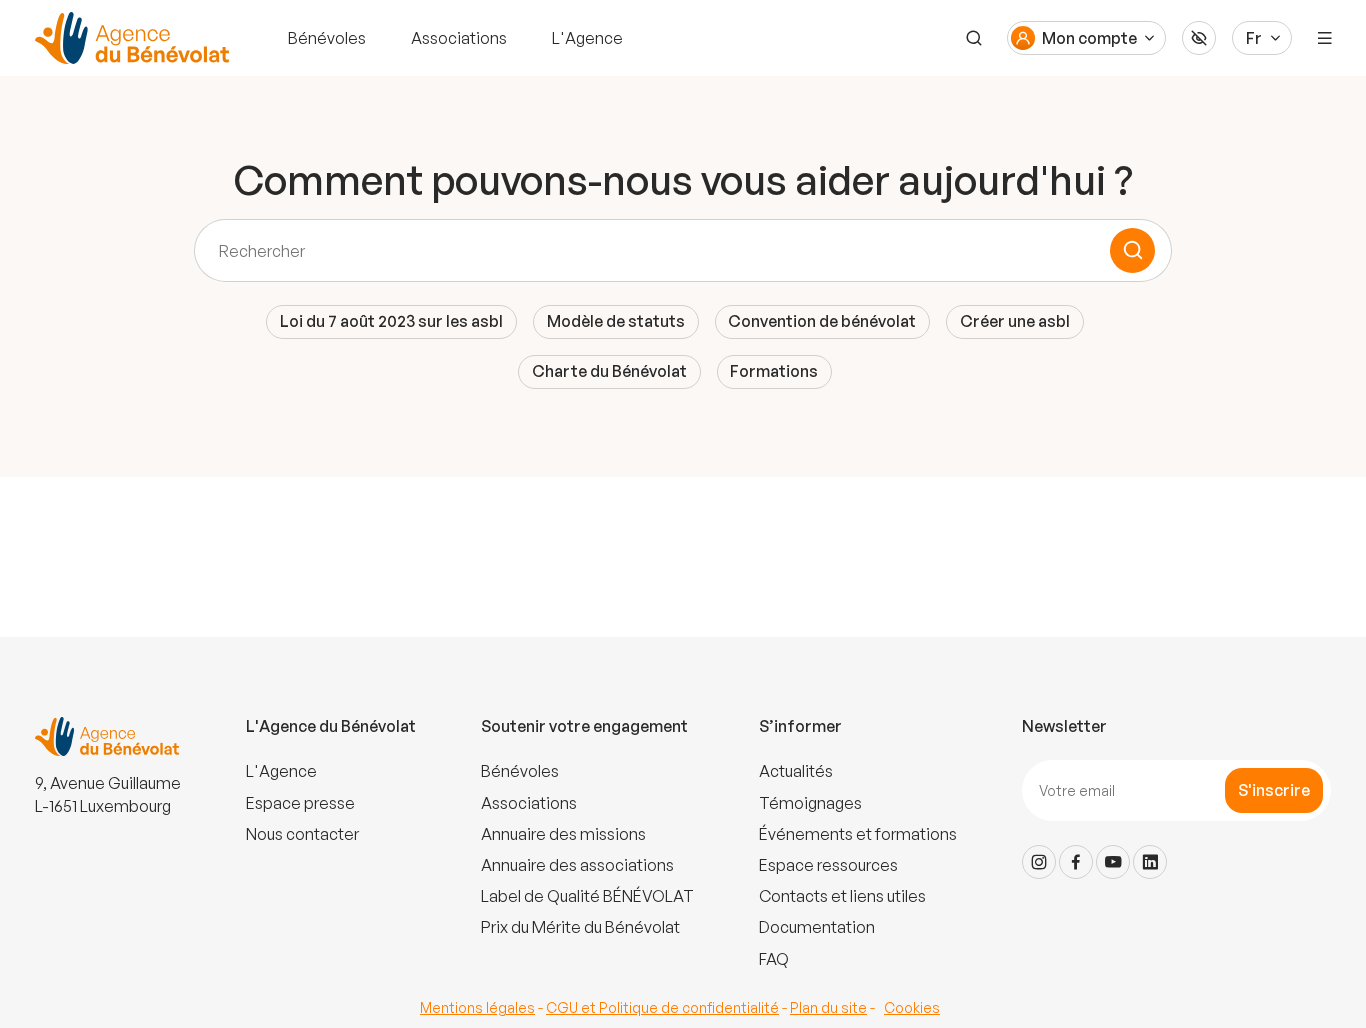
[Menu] (1325, 38)
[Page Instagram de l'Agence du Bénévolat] (1039, 862)
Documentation (817, 927)
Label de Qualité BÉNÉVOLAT (587, 896)
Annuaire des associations (577, 865)
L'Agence (587, 38)
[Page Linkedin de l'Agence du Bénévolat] (1150, 862)
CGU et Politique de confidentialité (662, 1007)
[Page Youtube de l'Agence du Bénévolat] (1113, 862)
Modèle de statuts (616, 321)
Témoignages (810, 803)
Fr (1254, 38)
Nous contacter (302, 834)
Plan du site (828, 1007)
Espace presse (300, 803)
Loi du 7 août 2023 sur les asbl (391, 321)
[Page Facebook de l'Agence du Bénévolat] (1076, 862)
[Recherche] (974, 38)
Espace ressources (828, 865)
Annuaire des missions (563, 834)
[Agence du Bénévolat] (129, 38)
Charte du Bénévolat (609, 371)
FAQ (774, 959)
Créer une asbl (1015, 321)
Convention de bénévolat (822, 321)
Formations (774, 371)
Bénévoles (327, 38)
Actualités (796, 771)
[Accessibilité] (1199, 38)
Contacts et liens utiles (842, 896)
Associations (459, 38)
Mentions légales (477, 1007)
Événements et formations (858, 834)
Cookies (912, 1007)
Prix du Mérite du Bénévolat (580, 927)
